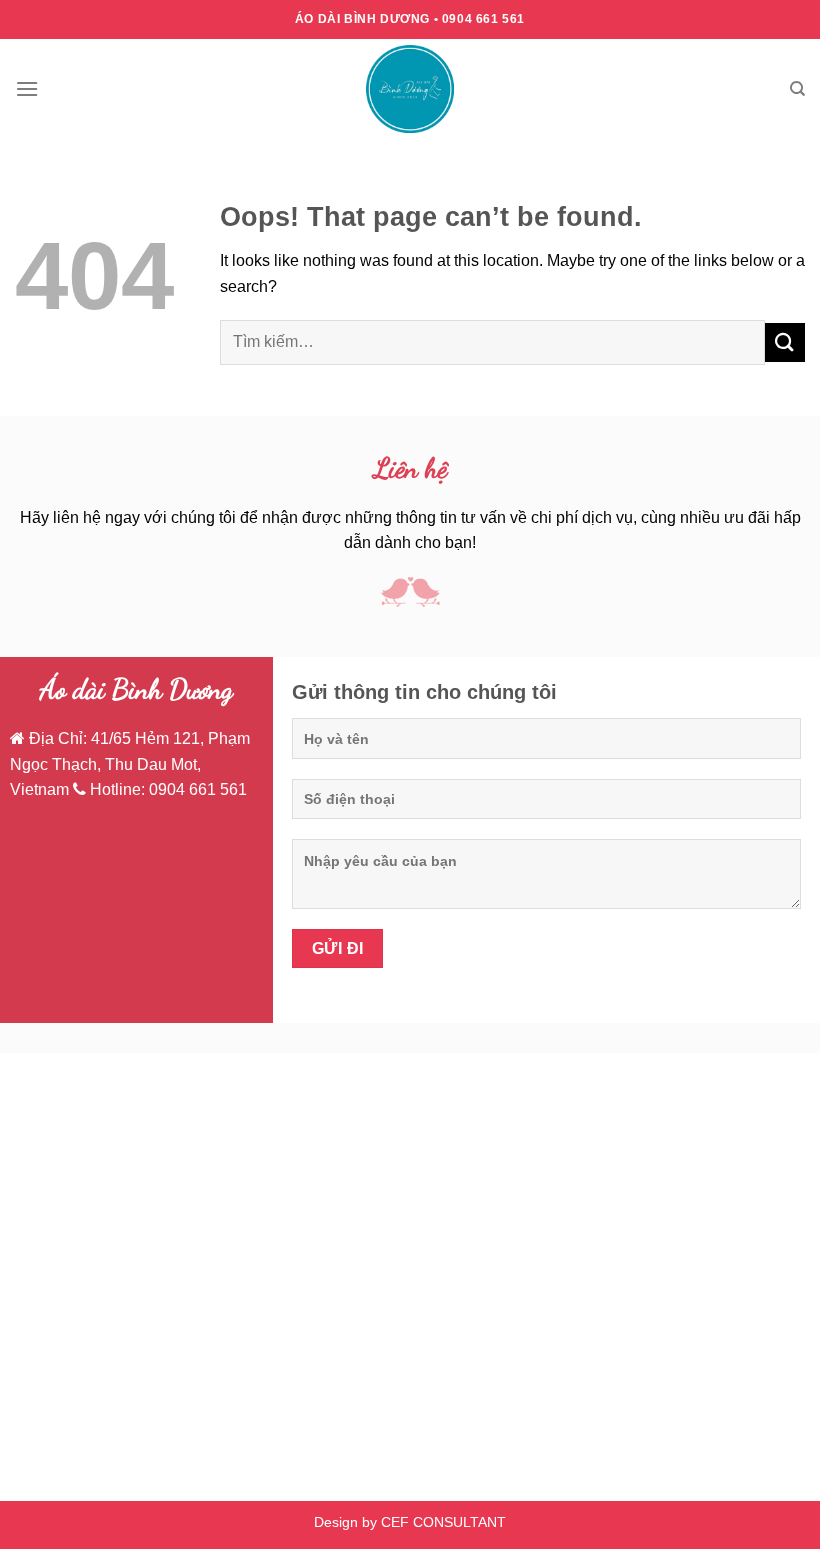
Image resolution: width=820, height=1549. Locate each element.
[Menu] (27, 88)
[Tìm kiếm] (797, 89)
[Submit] (785, 342)
